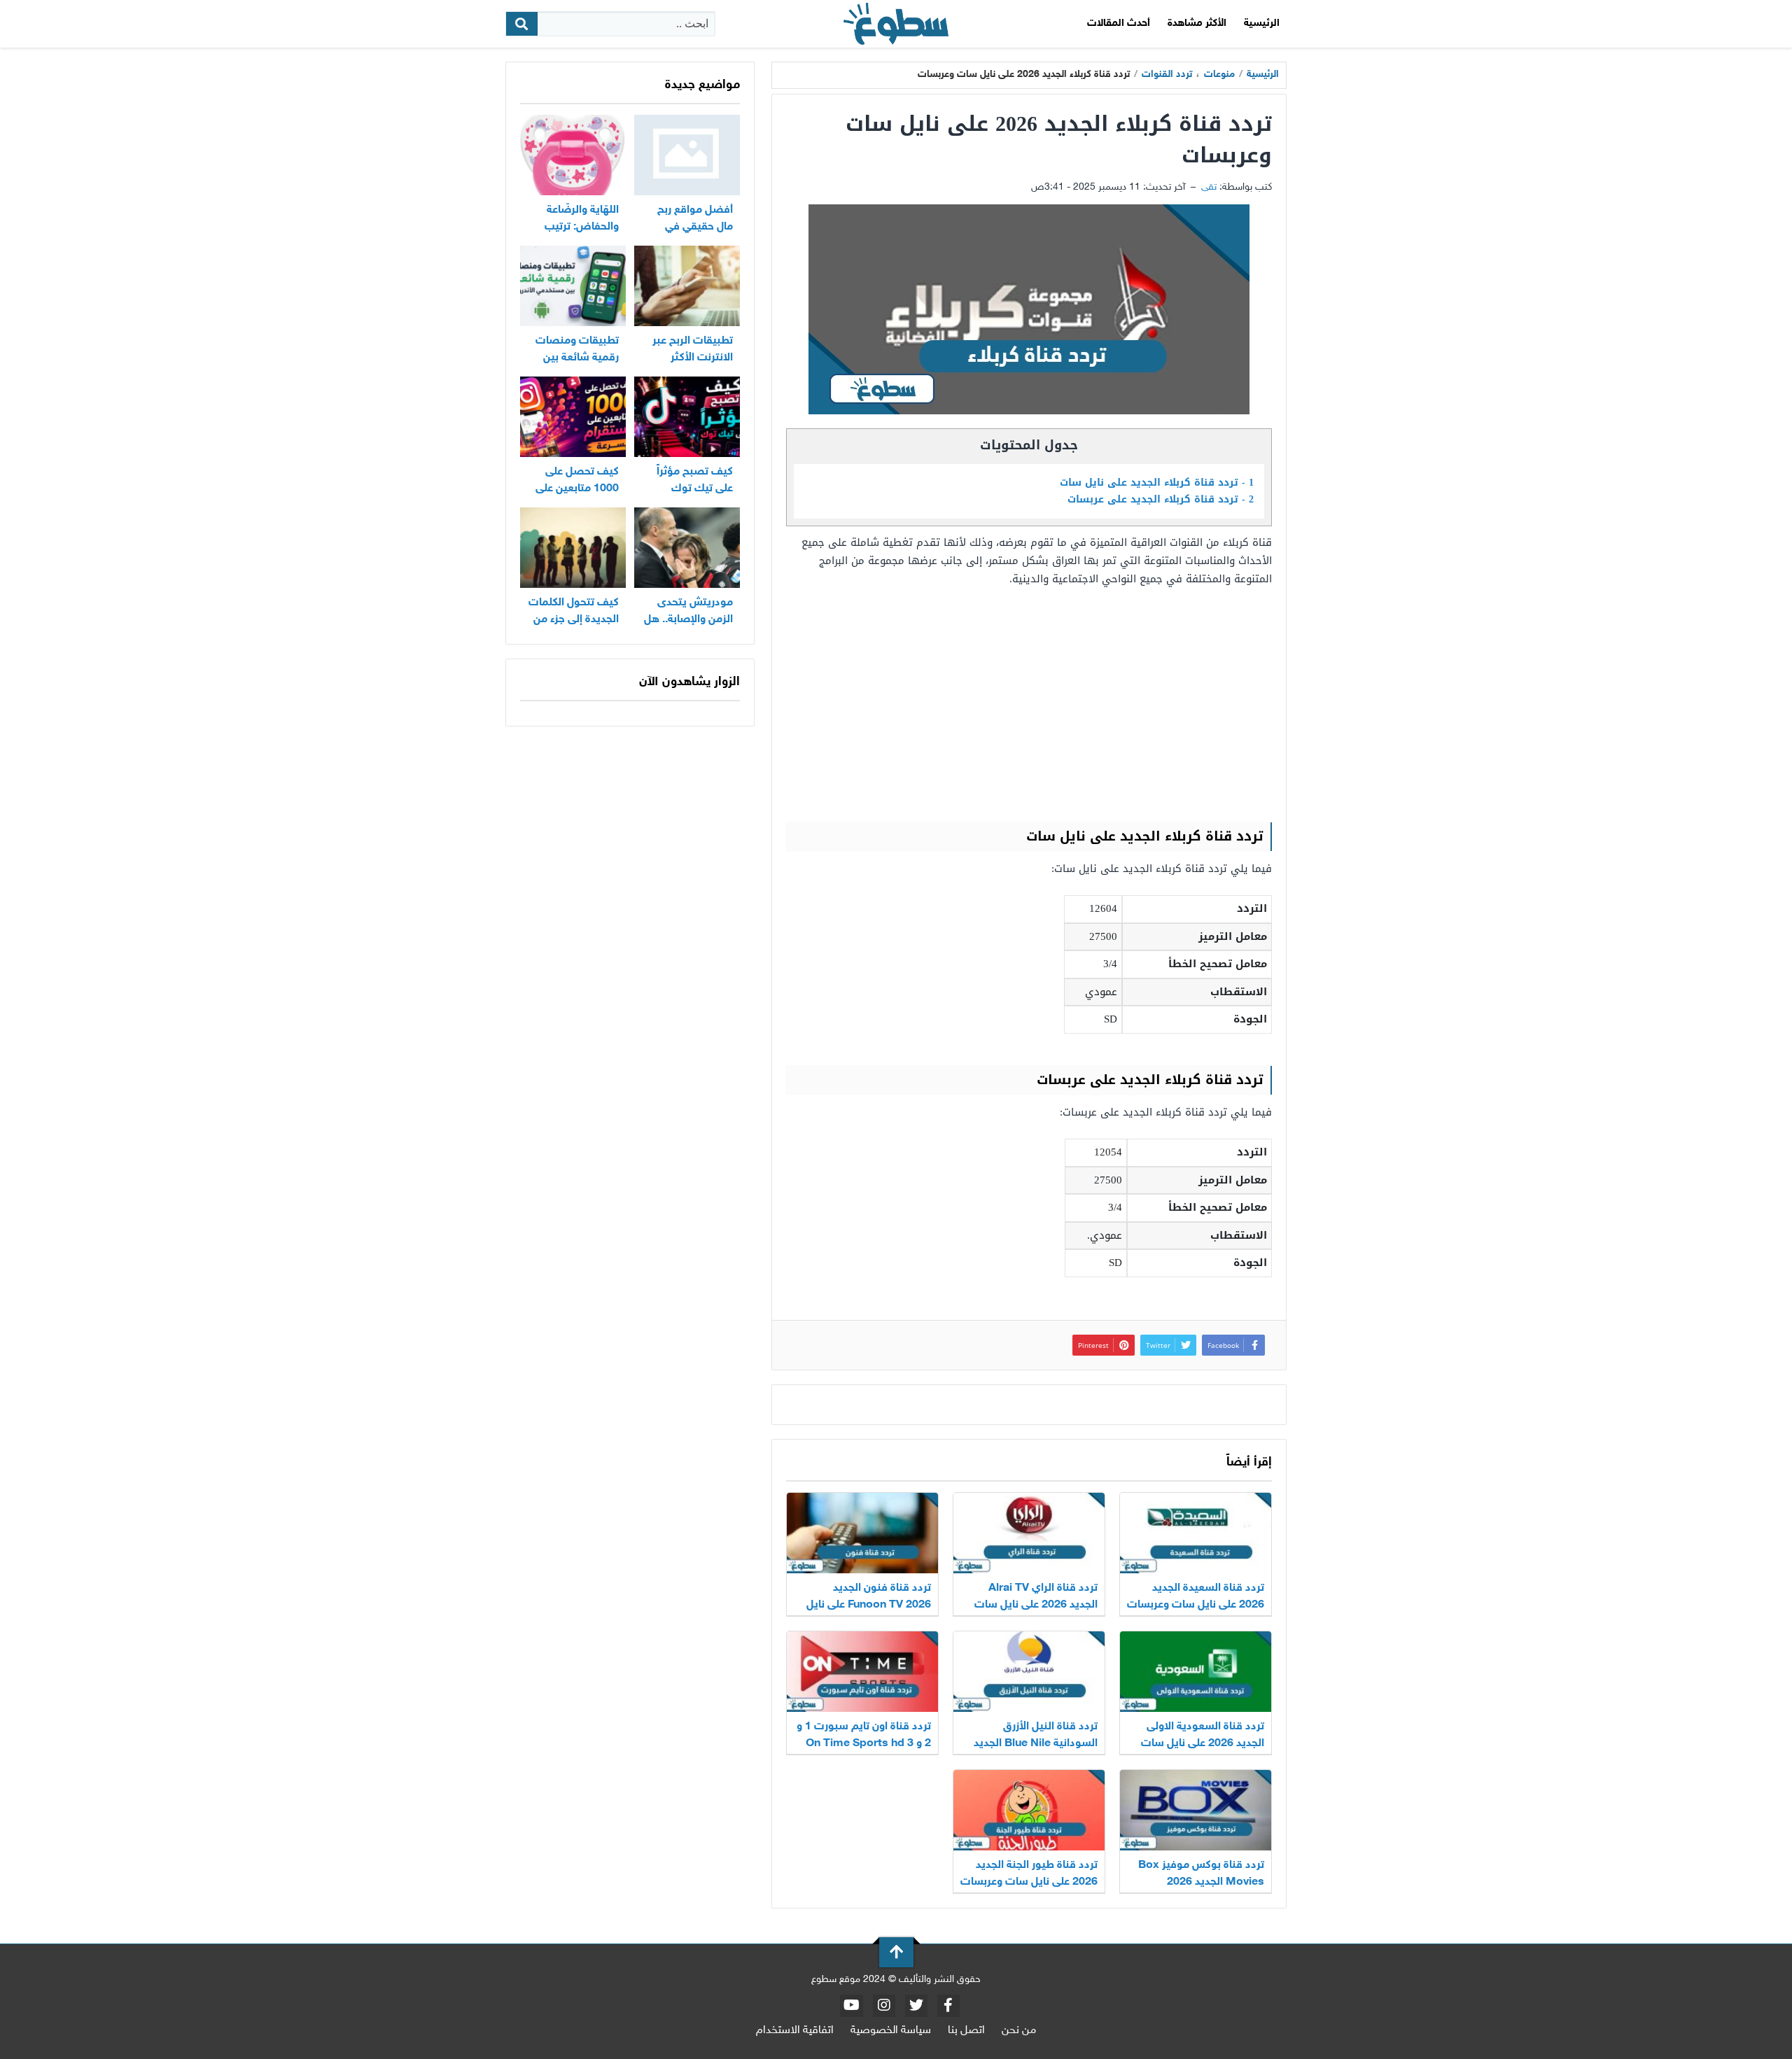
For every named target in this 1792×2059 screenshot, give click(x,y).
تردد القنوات (1167, 75)
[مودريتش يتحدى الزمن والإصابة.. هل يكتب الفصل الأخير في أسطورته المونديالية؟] (687, 548)
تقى (1209, 187)
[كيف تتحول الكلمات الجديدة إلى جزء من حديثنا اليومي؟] (573, 548)
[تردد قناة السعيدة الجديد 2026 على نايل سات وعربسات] (1196, 1533)
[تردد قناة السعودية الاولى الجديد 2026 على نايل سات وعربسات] (1196, 1672)
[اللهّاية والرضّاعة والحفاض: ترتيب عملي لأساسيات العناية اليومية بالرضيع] (573, 155)
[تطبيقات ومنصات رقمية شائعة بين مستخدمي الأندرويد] (573, 286)
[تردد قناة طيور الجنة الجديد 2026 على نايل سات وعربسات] (1029, 1810)
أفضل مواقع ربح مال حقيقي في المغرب (695, 227)
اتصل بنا (966, 2031)
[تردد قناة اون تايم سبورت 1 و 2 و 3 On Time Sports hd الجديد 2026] (862, 1672)
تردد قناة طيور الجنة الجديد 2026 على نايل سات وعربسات (1029, 1874)
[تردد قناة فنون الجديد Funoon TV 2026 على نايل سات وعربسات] (862, 1533)
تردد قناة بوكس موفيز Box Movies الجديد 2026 (1201, 1874)
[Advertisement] (1029, 703)
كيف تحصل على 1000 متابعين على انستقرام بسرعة (577, 489)
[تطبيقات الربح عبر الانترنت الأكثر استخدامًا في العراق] (687, 286)
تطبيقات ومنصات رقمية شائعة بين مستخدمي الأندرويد (575, 358)
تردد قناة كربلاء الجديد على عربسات (1161, 499)
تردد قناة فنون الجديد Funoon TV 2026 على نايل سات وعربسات (869, 1605)
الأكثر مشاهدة (1197, 23)
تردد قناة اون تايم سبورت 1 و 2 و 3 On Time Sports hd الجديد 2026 (864, 1744)
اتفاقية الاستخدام (795, 2031)
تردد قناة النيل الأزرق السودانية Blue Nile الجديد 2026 (1036, 1744)
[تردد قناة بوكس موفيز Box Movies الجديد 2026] (1196, 1810)
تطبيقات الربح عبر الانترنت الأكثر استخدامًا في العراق (688, 358)
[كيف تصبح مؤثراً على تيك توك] (687, 417)
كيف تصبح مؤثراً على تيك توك (695, 480)
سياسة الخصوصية (891, 2031)
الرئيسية (1262, 23)
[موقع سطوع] (896, 24)
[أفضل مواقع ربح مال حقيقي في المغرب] (687, 155)
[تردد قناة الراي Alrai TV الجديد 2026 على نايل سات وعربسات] (1029, 1533)
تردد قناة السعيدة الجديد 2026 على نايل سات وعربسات (1196, 1597)
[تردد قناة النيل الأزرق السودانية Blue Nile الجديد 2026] (1029, 1672)
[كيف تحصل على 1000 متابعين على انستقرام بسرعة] (573, 417)
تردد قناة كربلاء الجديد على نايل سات (1157, 483)
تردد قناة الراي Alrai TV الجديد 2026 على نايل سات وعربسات (1036, 1605)
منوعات (1219, 75)
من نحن (1019, 2031)
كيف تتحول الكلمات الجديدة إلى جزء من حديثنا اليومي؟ (574, 620)
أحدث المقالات (1119, 23)
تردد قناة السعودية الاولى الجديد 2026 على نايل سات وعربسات (1203, 1744)
